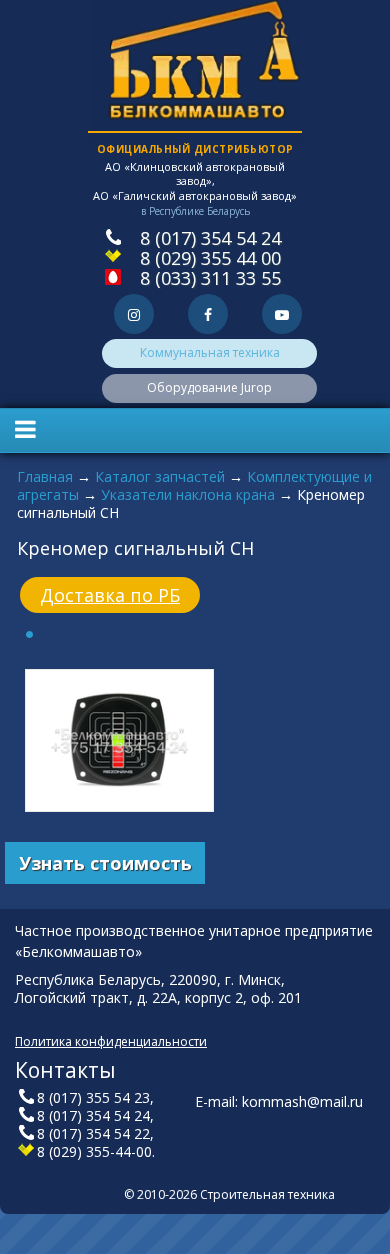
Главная (45, 476)
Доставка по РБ (110, 595)
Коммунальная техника (210, 352)
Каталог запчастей (160, 476)
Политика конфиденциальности (111, 1041)
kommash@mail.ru (302, 1101)
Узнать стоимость (105, 863)
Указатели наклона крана (188, 494)
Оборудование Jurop (209, 387)
